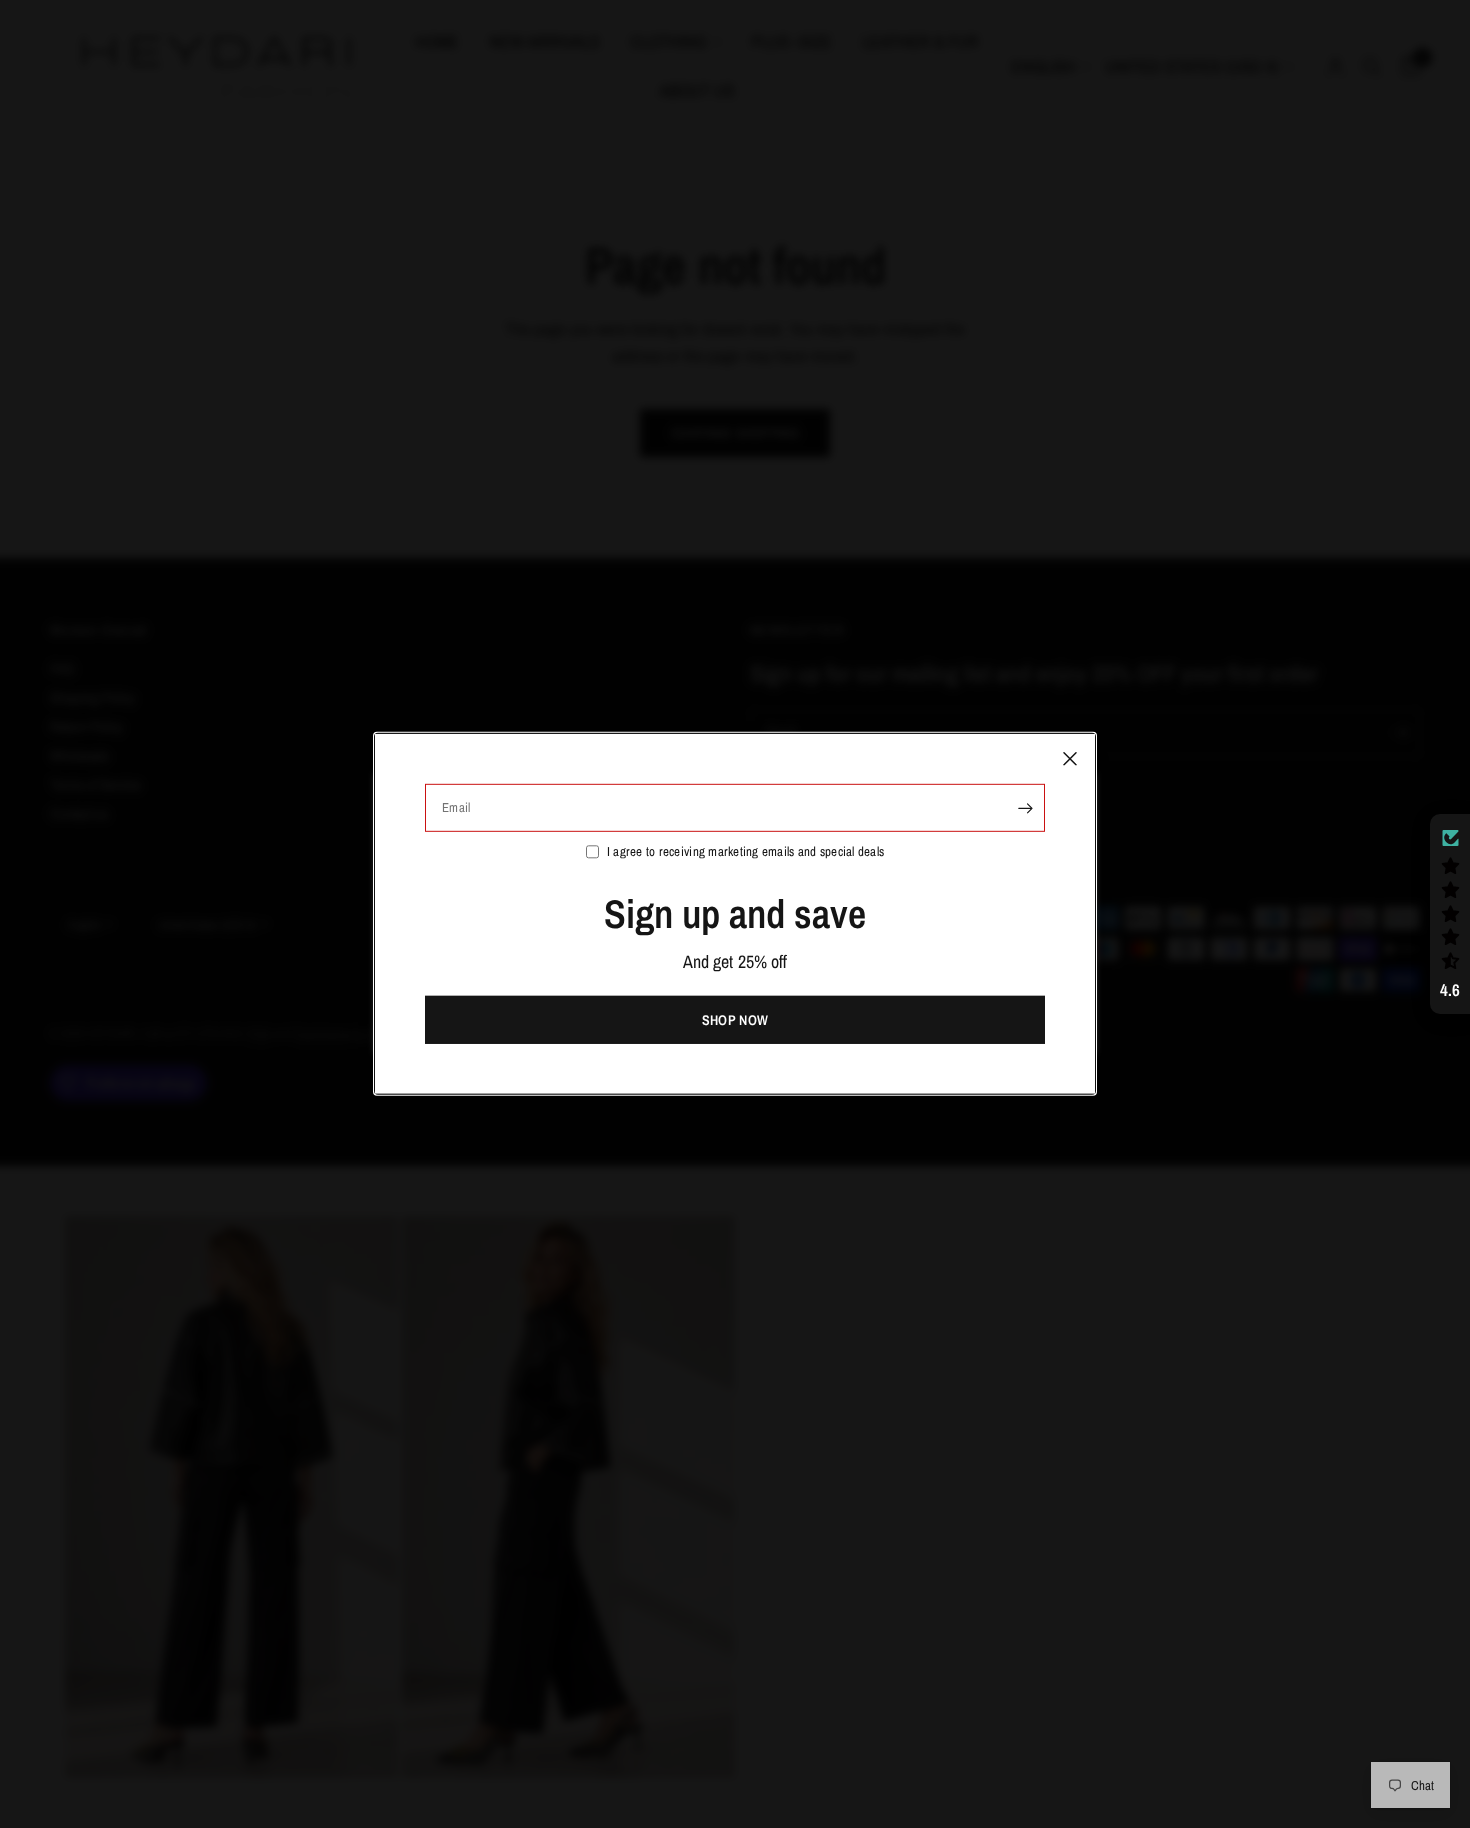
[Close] (1070, 759)
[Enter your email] (1025, 808)
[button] (1450, 914)
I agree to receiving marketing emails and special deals (745, 851)
